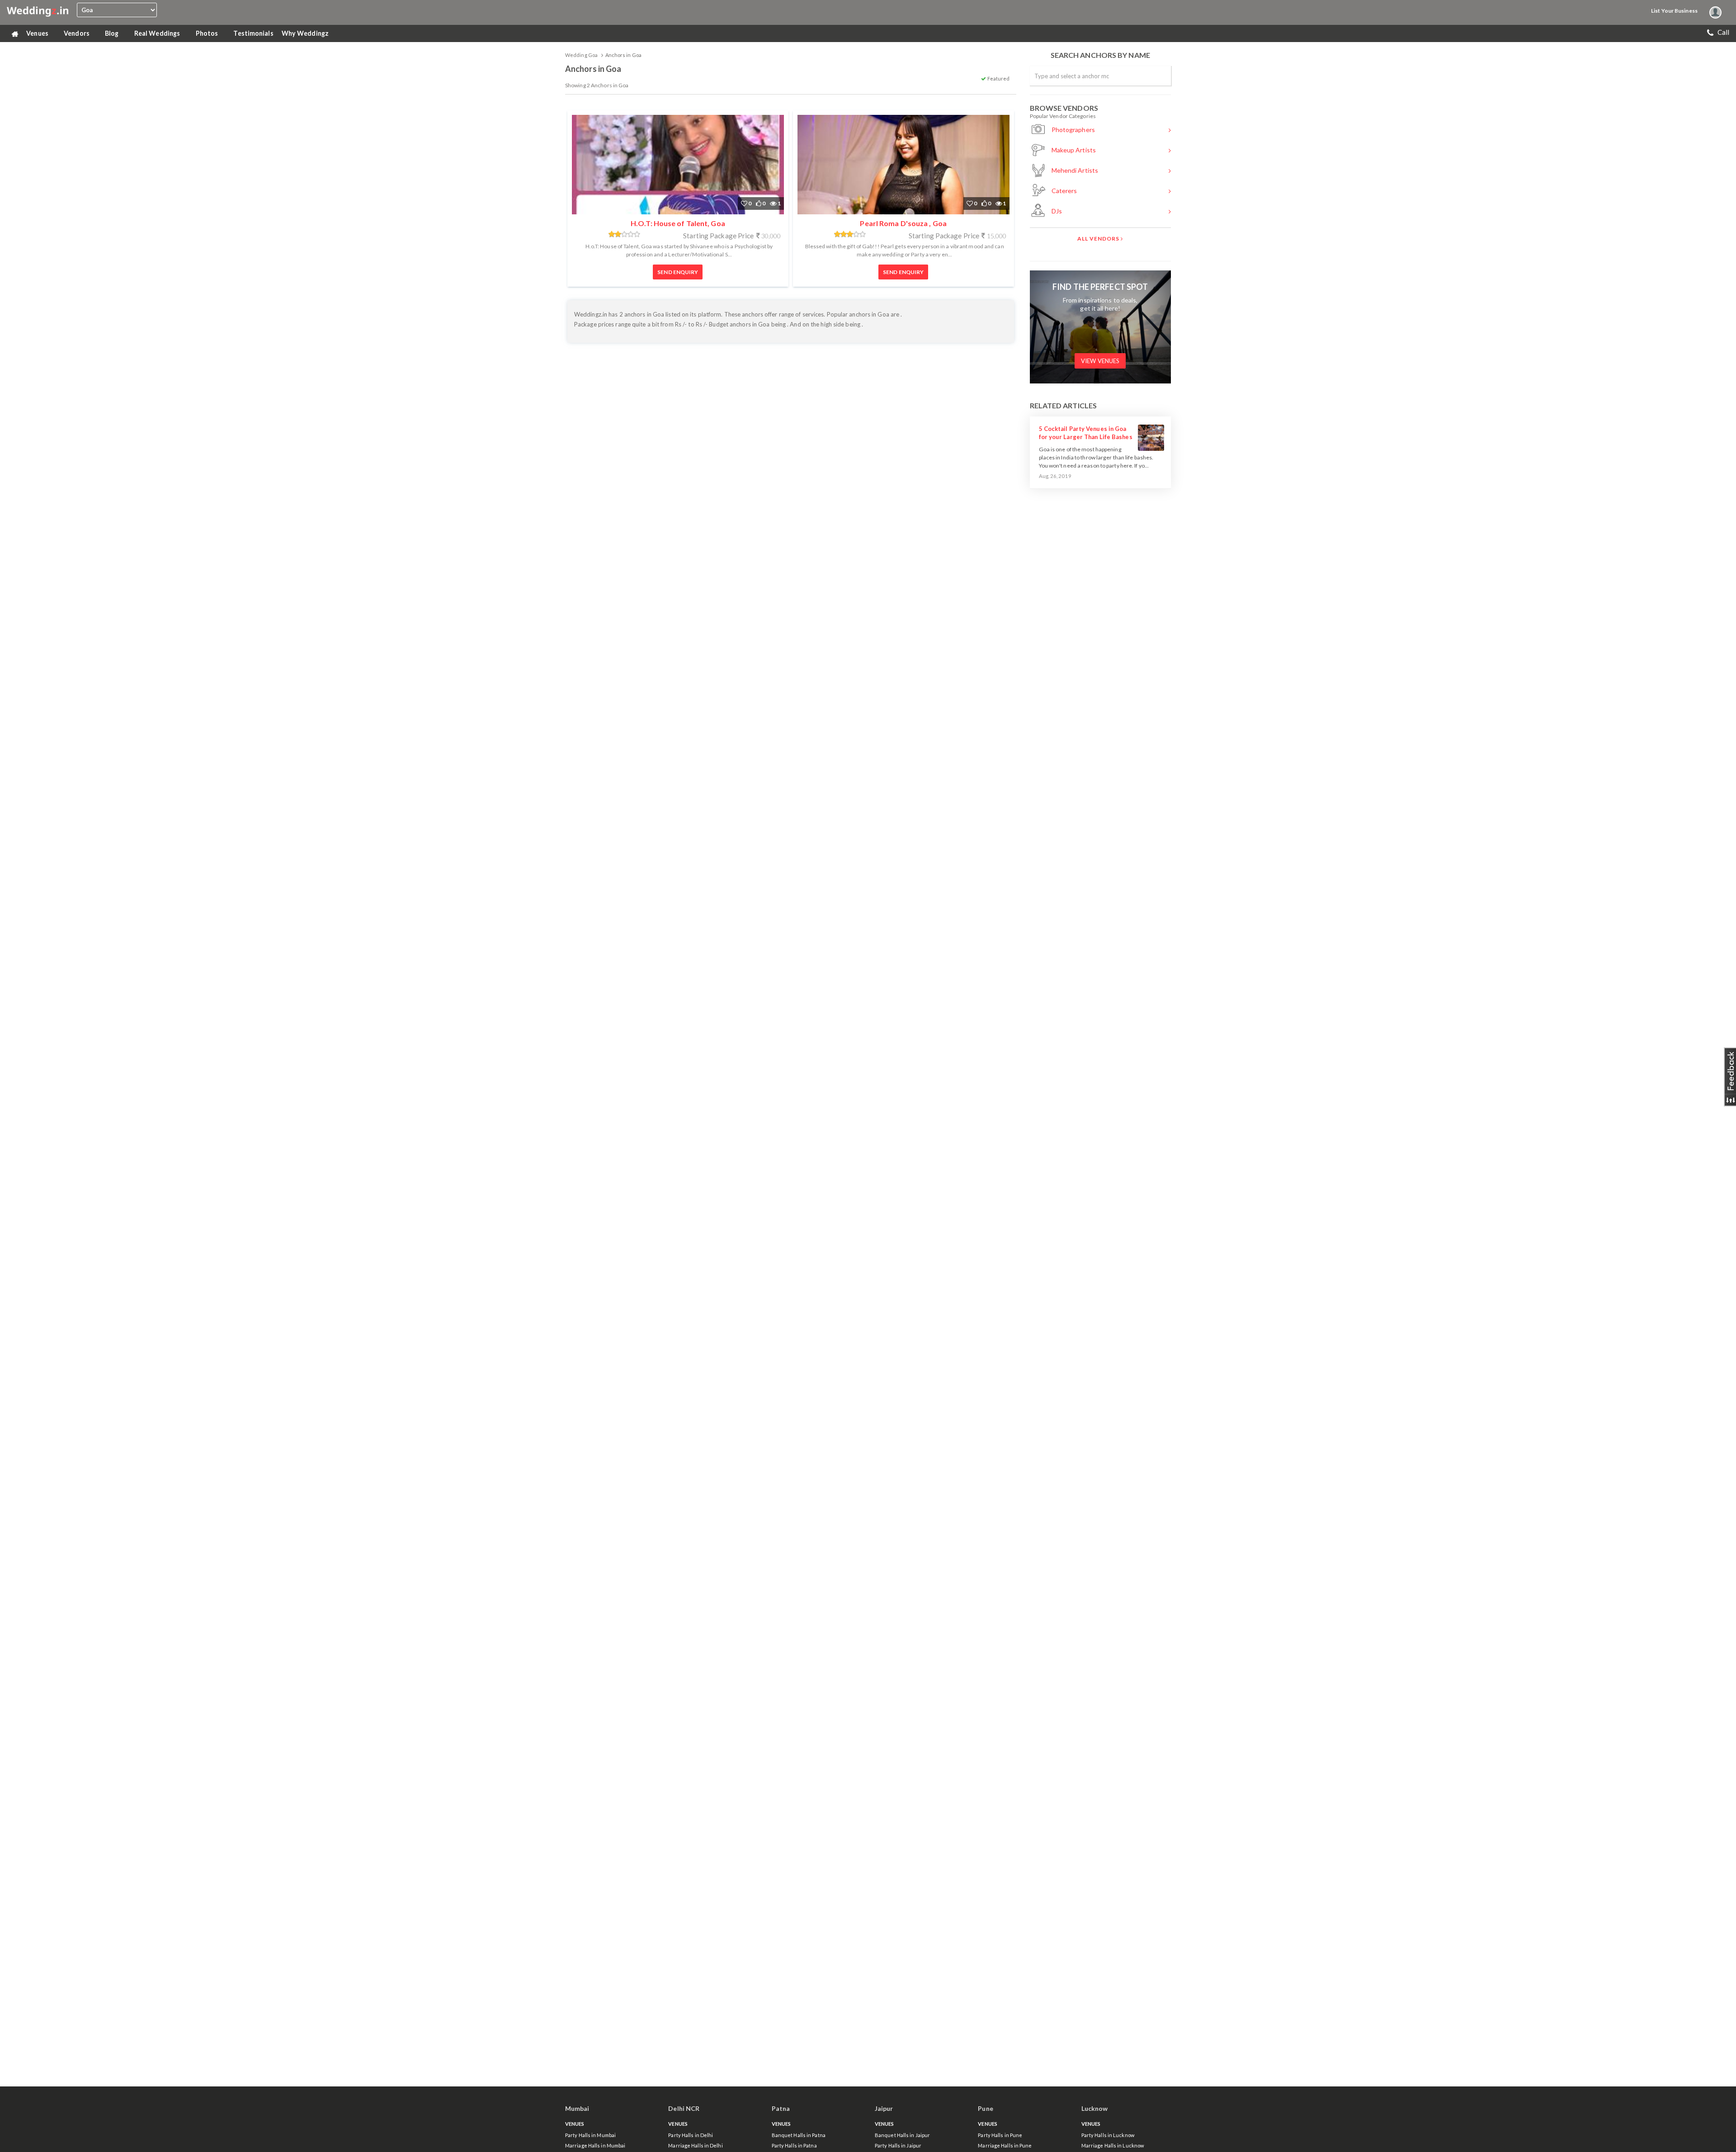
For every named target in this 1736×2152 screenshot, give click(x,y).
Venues (38, 33)
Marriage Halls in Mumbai (595, 2145)
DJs (1056, 211)
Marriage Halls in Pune (1005, 2145)
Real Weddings (158, 33)
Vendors (77, 33)
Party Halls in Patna (794, 2145)
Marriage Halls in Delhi (695, 2145)
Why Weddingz (306, 33)
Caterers (1064, 191)
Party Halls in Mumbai (590, 2135)
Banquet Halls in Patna (799, 2135)
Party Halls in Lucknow (1108, 2135)
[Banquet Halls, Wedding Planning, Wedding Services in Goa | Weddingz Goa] (38, 10)
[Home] (14, 33)
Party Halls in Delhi (691, 2135)
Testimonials (253, 33)
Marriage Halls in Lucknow (1113, 2145)
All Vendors (1099, 239)
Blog (113, 33)
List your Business (1674, 11)
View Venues (1100, 361)
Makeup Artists (1073, 150)
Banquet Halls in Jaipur (902, 2135)
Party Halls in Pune (1000, 2135)
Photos (208, 33)
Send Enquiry (678, 272)
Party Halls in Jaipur (898, 2145)
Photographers (1073, 130)
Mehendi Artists (1074, 170)
